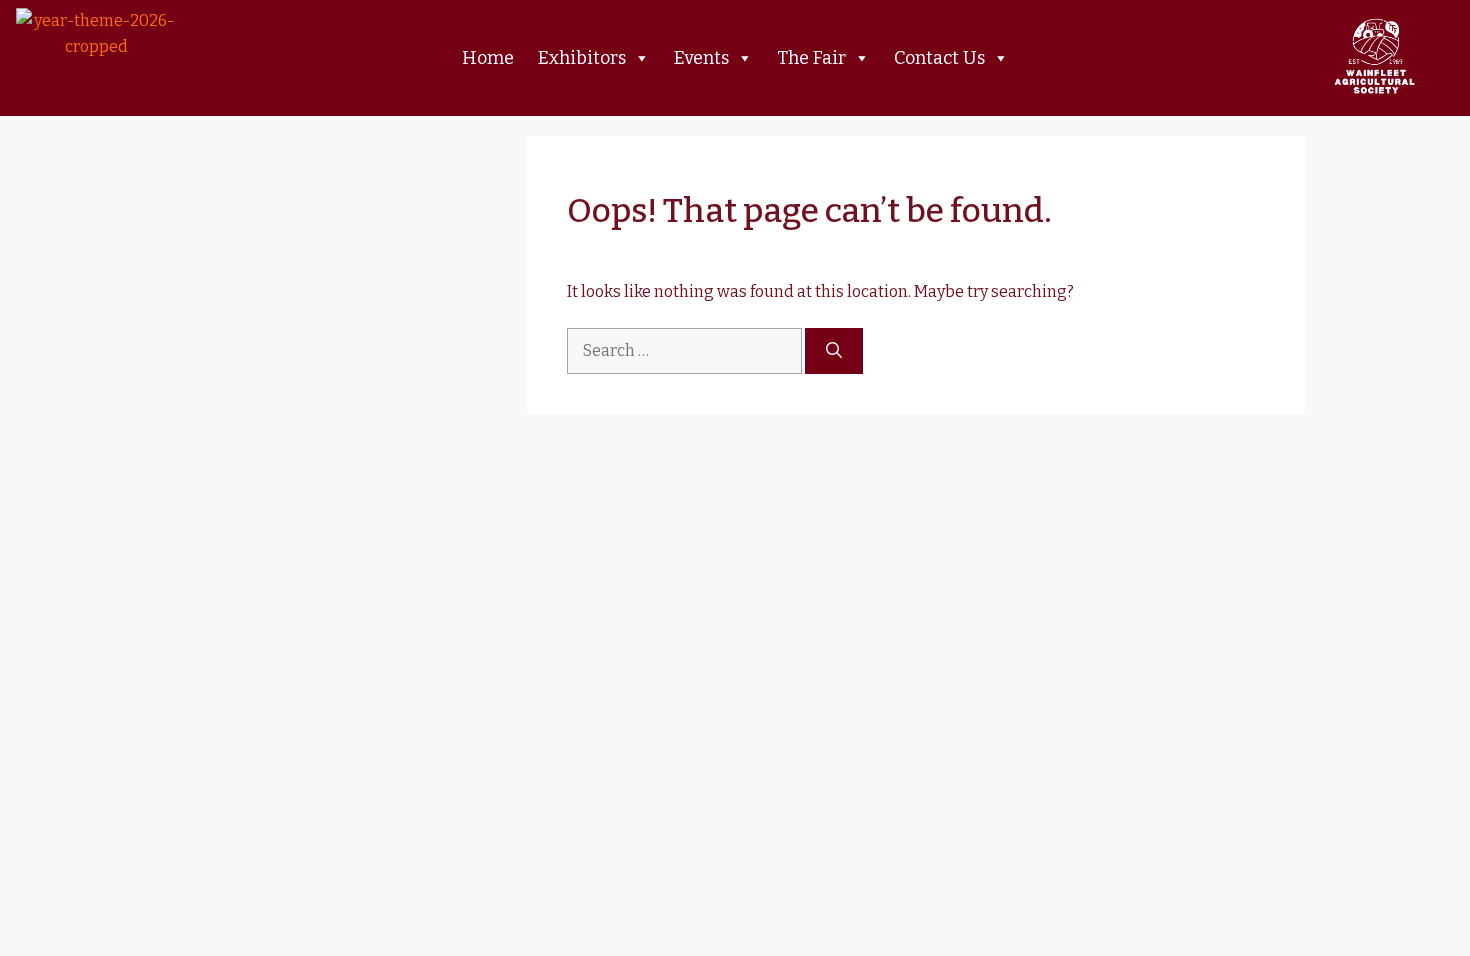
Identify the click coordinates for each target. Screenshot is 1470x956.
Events (701, 58)
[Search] (834, 351)
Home (488, 58)
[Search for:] (686, 350)
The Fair (811, 58)
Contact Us (939, 58)
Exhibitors (582, 58)
